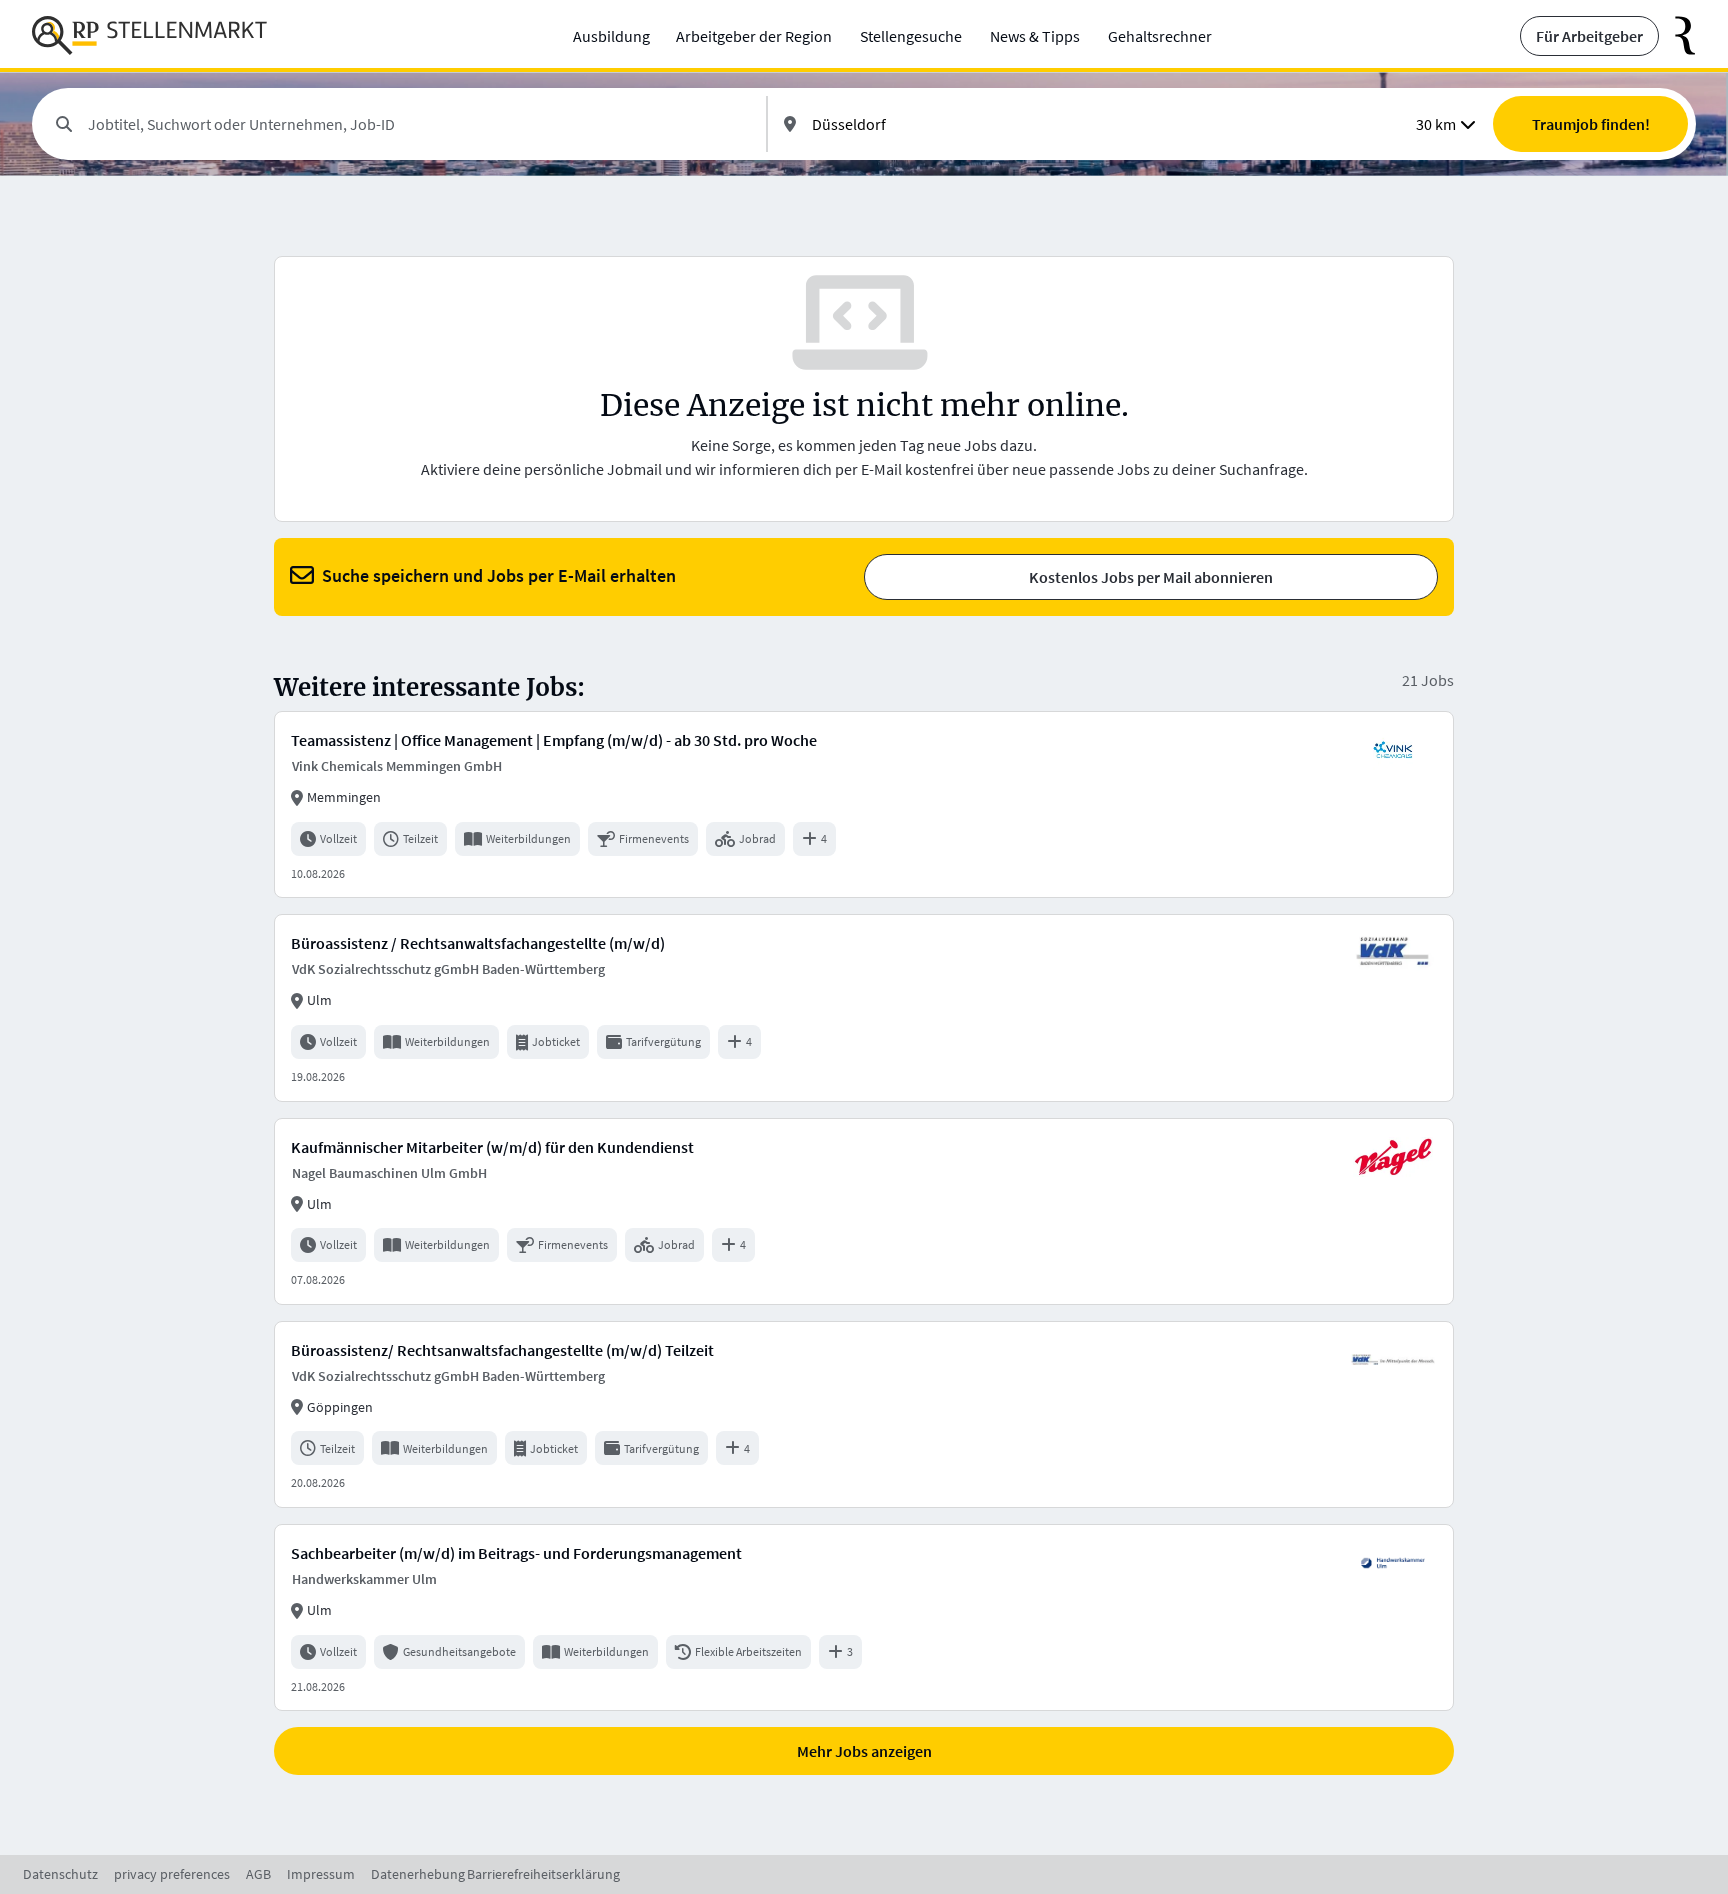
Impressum (321, 1874)
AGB (258, 1874)
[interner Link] (149, 36)
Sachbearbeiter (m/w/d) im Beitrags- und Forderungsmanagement (516, 1553)
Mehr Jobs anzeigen (864, 1751)
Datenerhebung (418, 1874)
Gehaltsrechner (1160, 36)
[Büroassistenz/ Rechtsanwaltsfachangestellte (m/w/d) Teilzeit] (864, 1414)
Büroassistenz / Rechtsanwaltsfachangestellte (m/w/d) (478, 943)
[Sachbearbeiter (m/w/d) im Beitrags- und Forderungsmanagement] (864, 1617)
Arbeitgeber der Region (754, 36)
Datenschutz (60, 1874)
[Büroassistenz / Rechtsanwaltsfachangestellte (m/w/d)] (864, 1007)
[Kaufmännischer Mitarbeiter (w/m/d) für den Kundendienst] (864, 1211)
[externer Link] (1677, 36)
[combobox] (419, 124)
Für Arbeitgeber (1589, 36)
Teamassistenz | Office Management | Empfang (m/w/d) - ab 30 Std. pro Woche (554, 740)
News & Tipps (1035, 36)
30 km (1436, 124)
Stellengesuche (911, 36)
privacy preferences (172, 1874)
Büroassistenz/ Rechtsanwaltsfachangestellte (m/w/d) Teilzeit (502, 1350)
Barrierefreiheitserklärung (543, 1874)
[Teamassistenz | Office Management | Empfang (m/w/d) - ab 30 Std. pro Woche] (864, 804)
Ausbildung (611, 36)
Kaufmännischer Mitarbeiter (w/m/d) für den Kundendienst (492, 1147)
